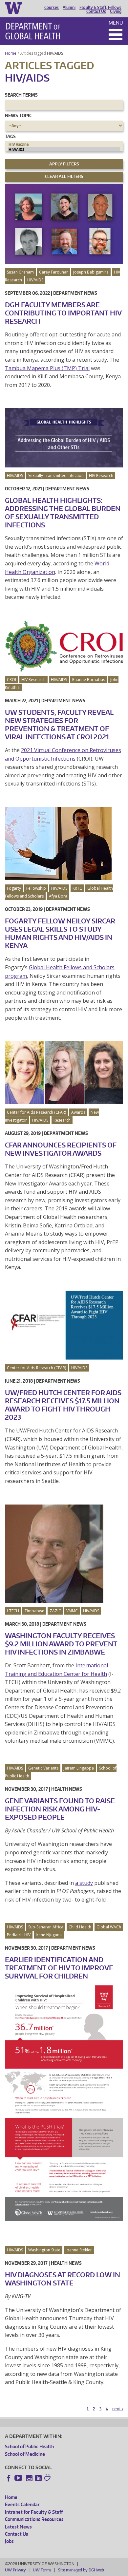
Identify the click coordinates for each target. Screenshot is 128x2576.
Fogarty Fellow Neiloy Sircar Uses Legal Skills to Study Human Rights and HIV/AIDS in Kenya (60, 933)
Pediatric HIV (19, 1935)
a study (84, 1883)
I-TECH (13, 1611)
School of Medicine (25, 2454)
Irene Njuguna (49, 1935)
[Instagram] (29, 2478)
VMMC (72, 1611)
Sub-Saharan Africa (46, 1927)
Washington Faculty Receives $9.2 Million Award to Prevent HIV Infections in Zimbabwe (61, 1644)
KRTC (77, 888)
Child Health (80, 1927)
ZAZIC (55, 1611)
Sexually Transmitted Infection (56, 475)
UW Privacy (15, 2570)
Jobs (9, 2541)
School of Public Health (29, 2446)
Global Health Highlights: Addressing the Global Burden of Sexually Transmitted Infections (63, 512)
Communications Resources (34, 2519)
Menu (116, 23)
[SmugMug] (48, 2478)
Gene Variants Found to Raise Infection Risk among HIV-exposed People (60, 1809)
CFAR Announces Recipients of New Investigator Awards (61, 1149)
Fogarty (14, 888)
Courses (52, 8)
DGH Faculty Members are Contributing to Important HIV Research (63, 313)
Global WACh (109, 1927)
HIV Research (101, 475)
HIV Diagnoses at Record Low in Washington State (63, 2279)
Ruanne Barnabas (89, 680)
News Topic (18, 115)
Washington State (44, 2250)
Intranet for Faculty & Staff (34, 2512)
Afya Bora (58, 896)
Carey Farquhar (53, 272)
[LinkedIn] (38, 2478)
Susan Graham (20, 272)
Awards (78, 1112)
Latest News (18, 2527)
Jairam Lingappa (79, 1768)
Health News (67, 1789)
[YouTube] (19, 2478)
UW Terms (42, 2570)
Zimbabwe (34, 1611)
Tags (10, 136)
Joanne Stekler (79, 2250)
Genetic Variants (43, 1768)
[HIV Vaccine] (64, 144)
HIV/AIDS (55, 53)
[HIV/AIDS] (64, 150)
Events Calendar (22, 2504)
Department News (75, 293)
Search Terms (21, 95)
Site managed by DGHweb (81, 2570)
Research (62, 1120)
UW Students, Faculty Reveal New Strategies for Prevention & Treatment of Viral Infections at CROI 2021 (59, 724)
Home (11, 53)
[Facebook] (9, 2478)
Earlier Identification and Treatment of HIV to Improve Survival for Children (59, 1968)
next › (118, 2409)
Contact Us (96, 11)
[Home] (33, 31)
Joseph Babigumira (91, 272)
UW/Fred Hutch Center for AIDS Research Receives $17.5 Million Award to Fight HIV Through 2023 (63, 1405)
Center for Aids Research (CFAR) (36, 1112)
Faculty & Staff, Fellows (100, 8)
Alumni (69, 8)
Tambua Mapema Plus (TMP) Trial (47, 368)
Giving (116, 11)
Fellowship (36, 888)
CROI (11, 680)
